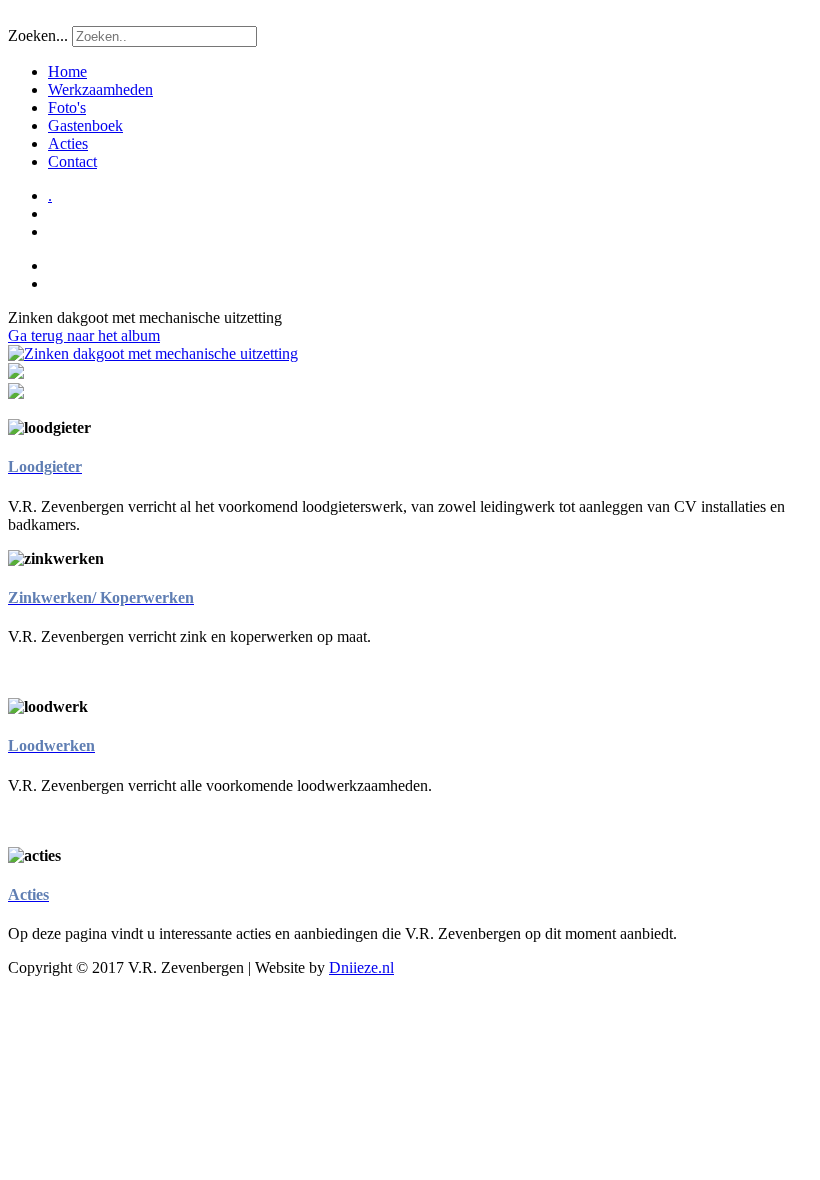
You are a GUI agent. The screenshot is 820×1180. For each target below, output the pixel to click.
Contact (72, 161)
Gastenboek (85, 125)
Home (67, 71)
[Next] (153, 353)
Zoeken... (38, 35)
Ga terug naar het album (84, 335)
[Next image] (16, 393)
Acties (68, 143)
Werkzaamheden (100, 89)
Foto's (67, 107)
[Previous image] (16, 373)
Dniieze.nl (361, 967)
